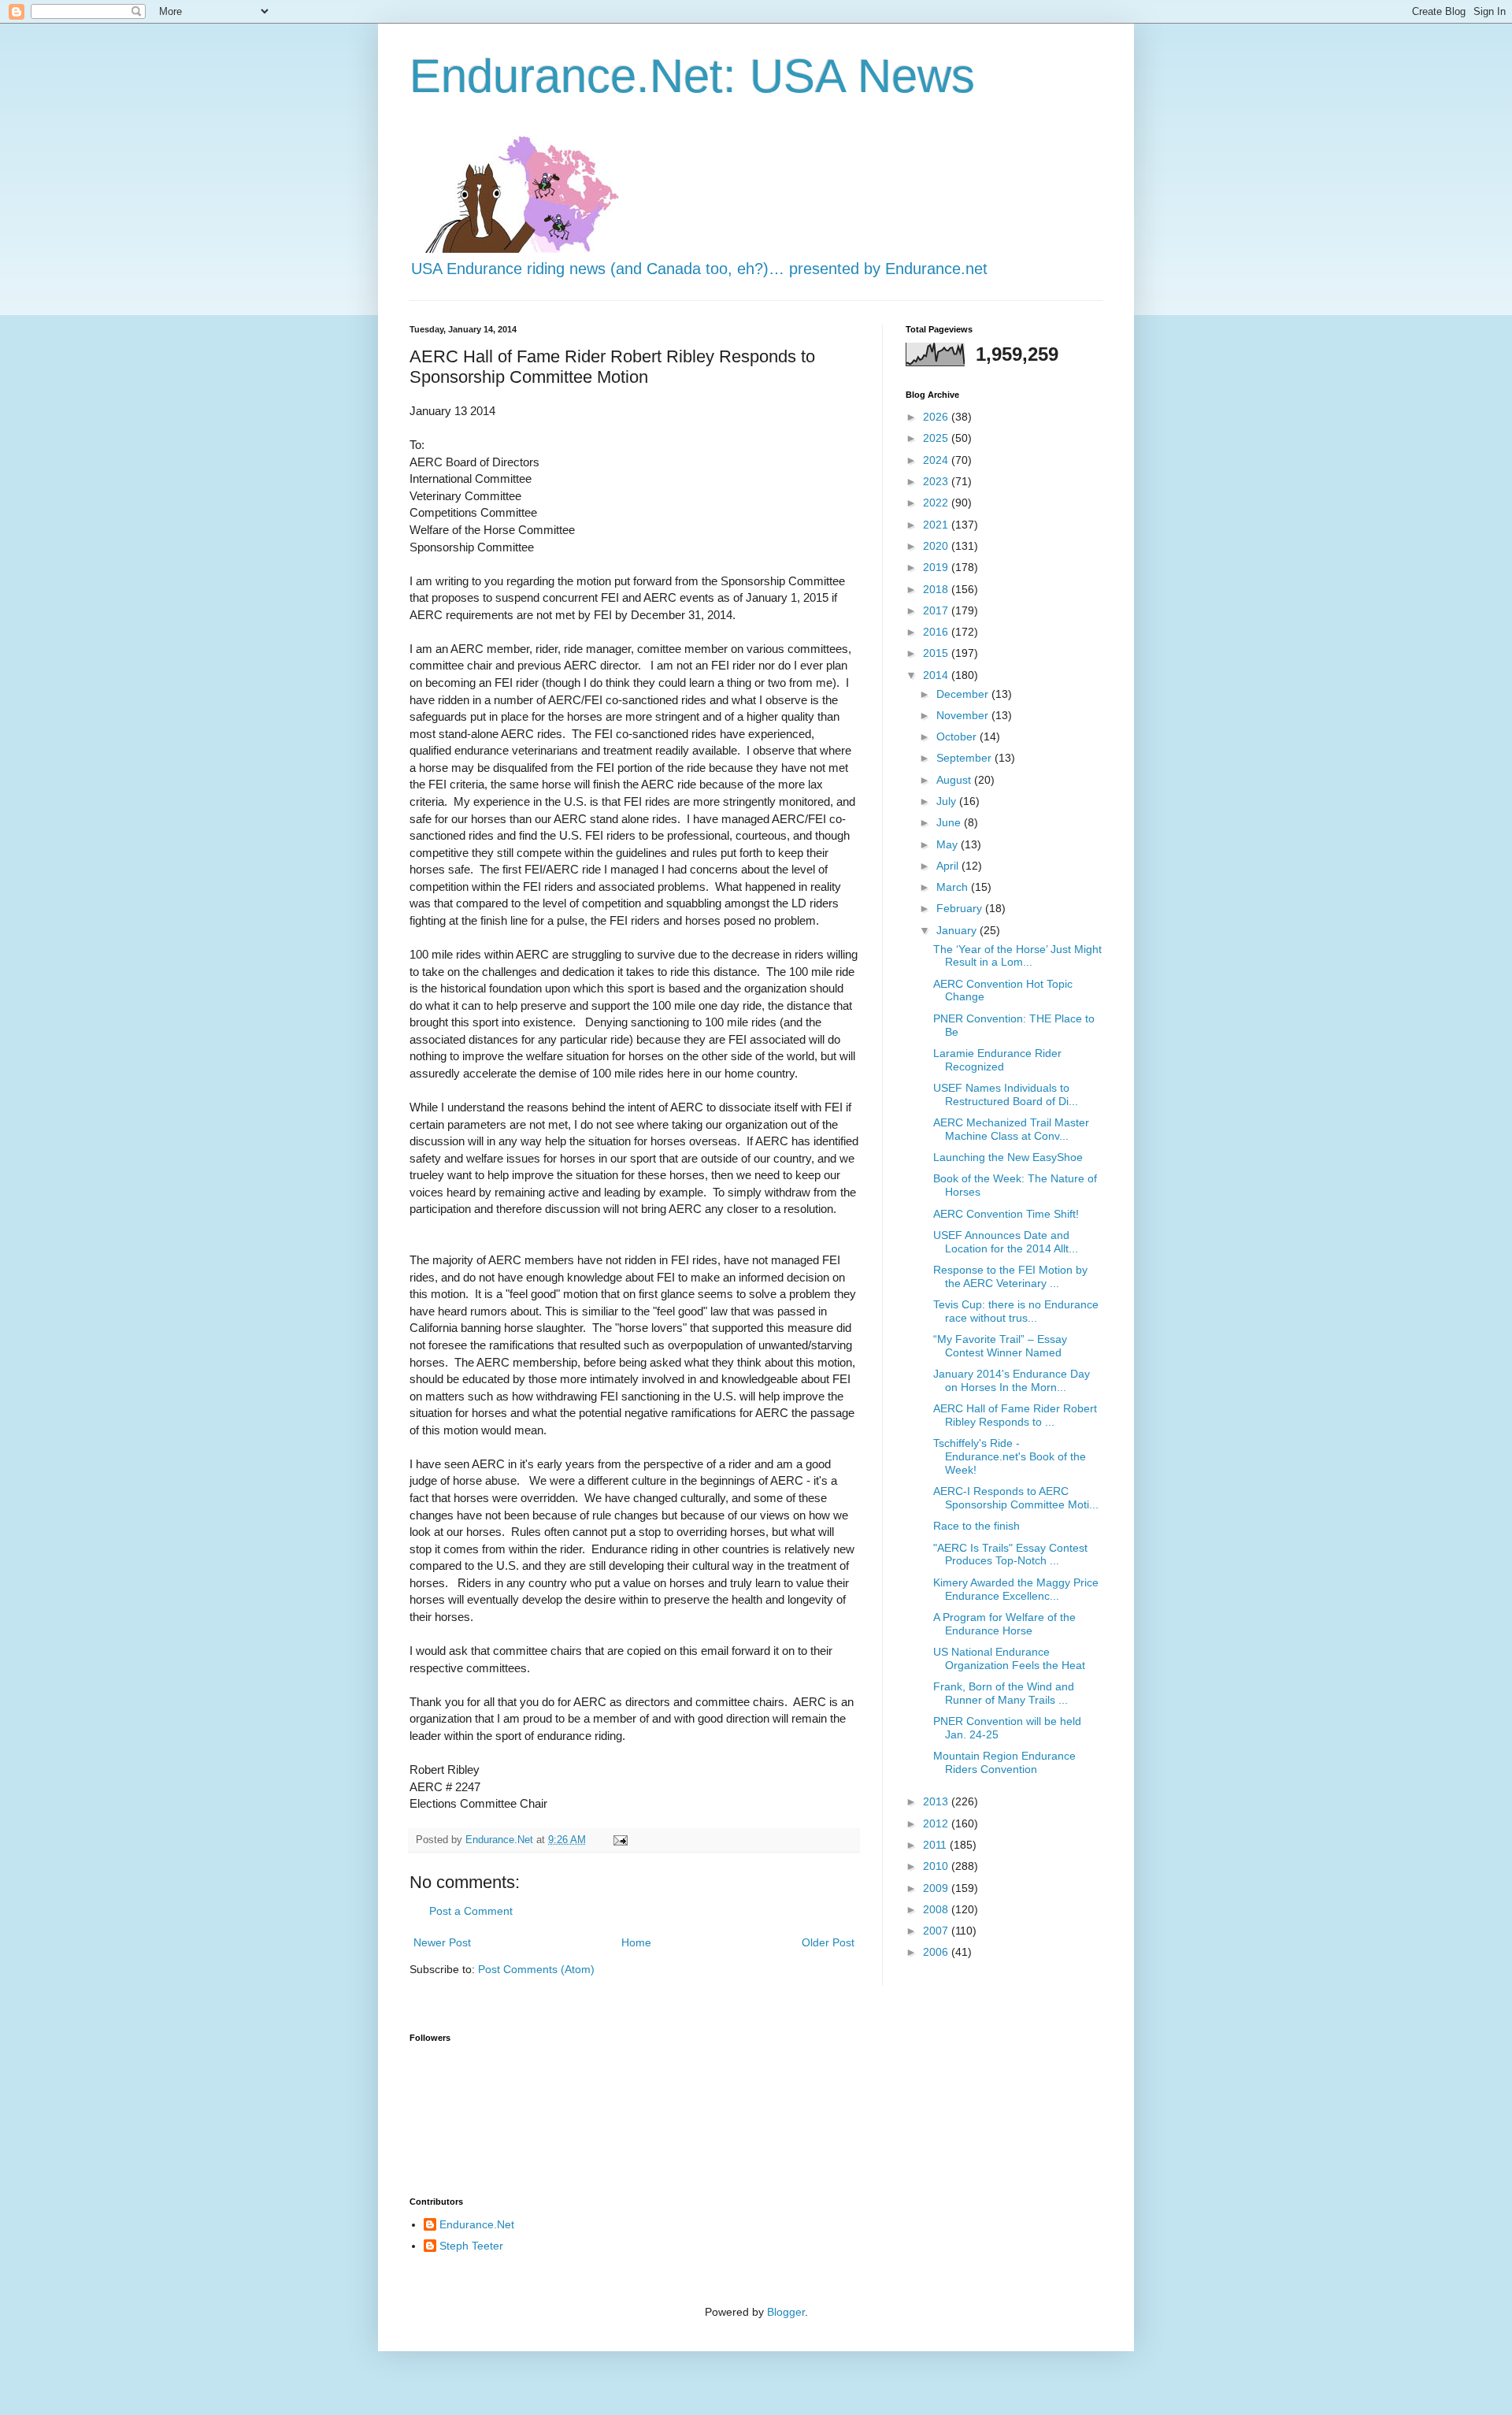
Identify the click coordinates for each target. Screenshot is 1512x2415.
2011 (936, 1845)
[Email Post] (620, 1840)
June (950, 822)
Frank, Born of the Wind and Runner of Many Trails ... (1004, 1693)
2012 (937, 1823)
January (958, 930)
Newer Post (442, 1942)
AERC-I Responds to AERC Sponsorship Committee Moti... (1016, 1498)
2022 (937, 503)
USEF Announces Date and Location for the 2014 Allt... (1006, 1242)
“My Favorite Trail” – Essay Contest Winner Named (1000, 1346)
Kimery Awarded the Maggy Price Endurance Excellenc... (1016, 1589)
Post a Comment (471, 1911)
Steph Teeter (471, 2246)
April (949, 866)
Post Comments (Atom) (536, 1969)
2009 (937, 1888)
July (948, 801)
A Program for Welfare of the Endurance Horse (1004, 1624)
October (958, 736)
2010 (937, 1866)
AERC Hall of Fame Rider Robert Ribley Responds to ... (1015, 1415)
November (964, 715)
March (954, 887)
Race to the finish (976, 1526)
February (961, 908)
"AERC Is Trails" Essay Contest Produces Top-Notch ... (1010, 1554)
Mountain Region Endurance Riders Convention (1004, 1762)
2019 (937, 567)
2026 (937, 417)
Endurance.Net (477, 2224)
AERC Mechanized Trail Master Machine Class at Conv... (1011, 1129)
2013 (937, 1801)
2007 (937, 1931)
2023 (937, 481)
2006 (937, 1952)
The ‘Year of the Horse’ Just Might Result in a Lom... (1017, 956)
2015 (937, 653)
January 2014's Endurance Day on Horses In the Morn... (1012, 1380)
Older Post (828, 1942)
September (965, 758)
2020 (937, 546)
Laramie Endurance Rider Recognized (997, 1060)
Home (636, 1942)
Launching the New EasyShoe (1008, 1157)
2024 (937, 460)
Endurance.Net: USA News (692, 76)
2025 (937, 438)
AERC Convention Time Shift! (1006, 1214)
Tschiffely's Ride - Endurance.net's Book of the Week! (1010, 1456)
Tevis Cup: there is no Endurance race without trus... (1016, 1311)
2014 (937, 675)
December (964, 694)
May (949, 844)
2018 (937, 589)
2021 (937, 525)
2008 (937, 1909)
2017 (937, 610)
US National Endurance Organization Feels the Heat (1009, 1658)
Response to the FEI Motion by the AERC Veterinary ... (1010, 1276)
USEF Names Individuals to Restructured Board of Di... (1006, 1094)
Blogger (786, 2312)
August (955, 780)
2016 (937, 632)
